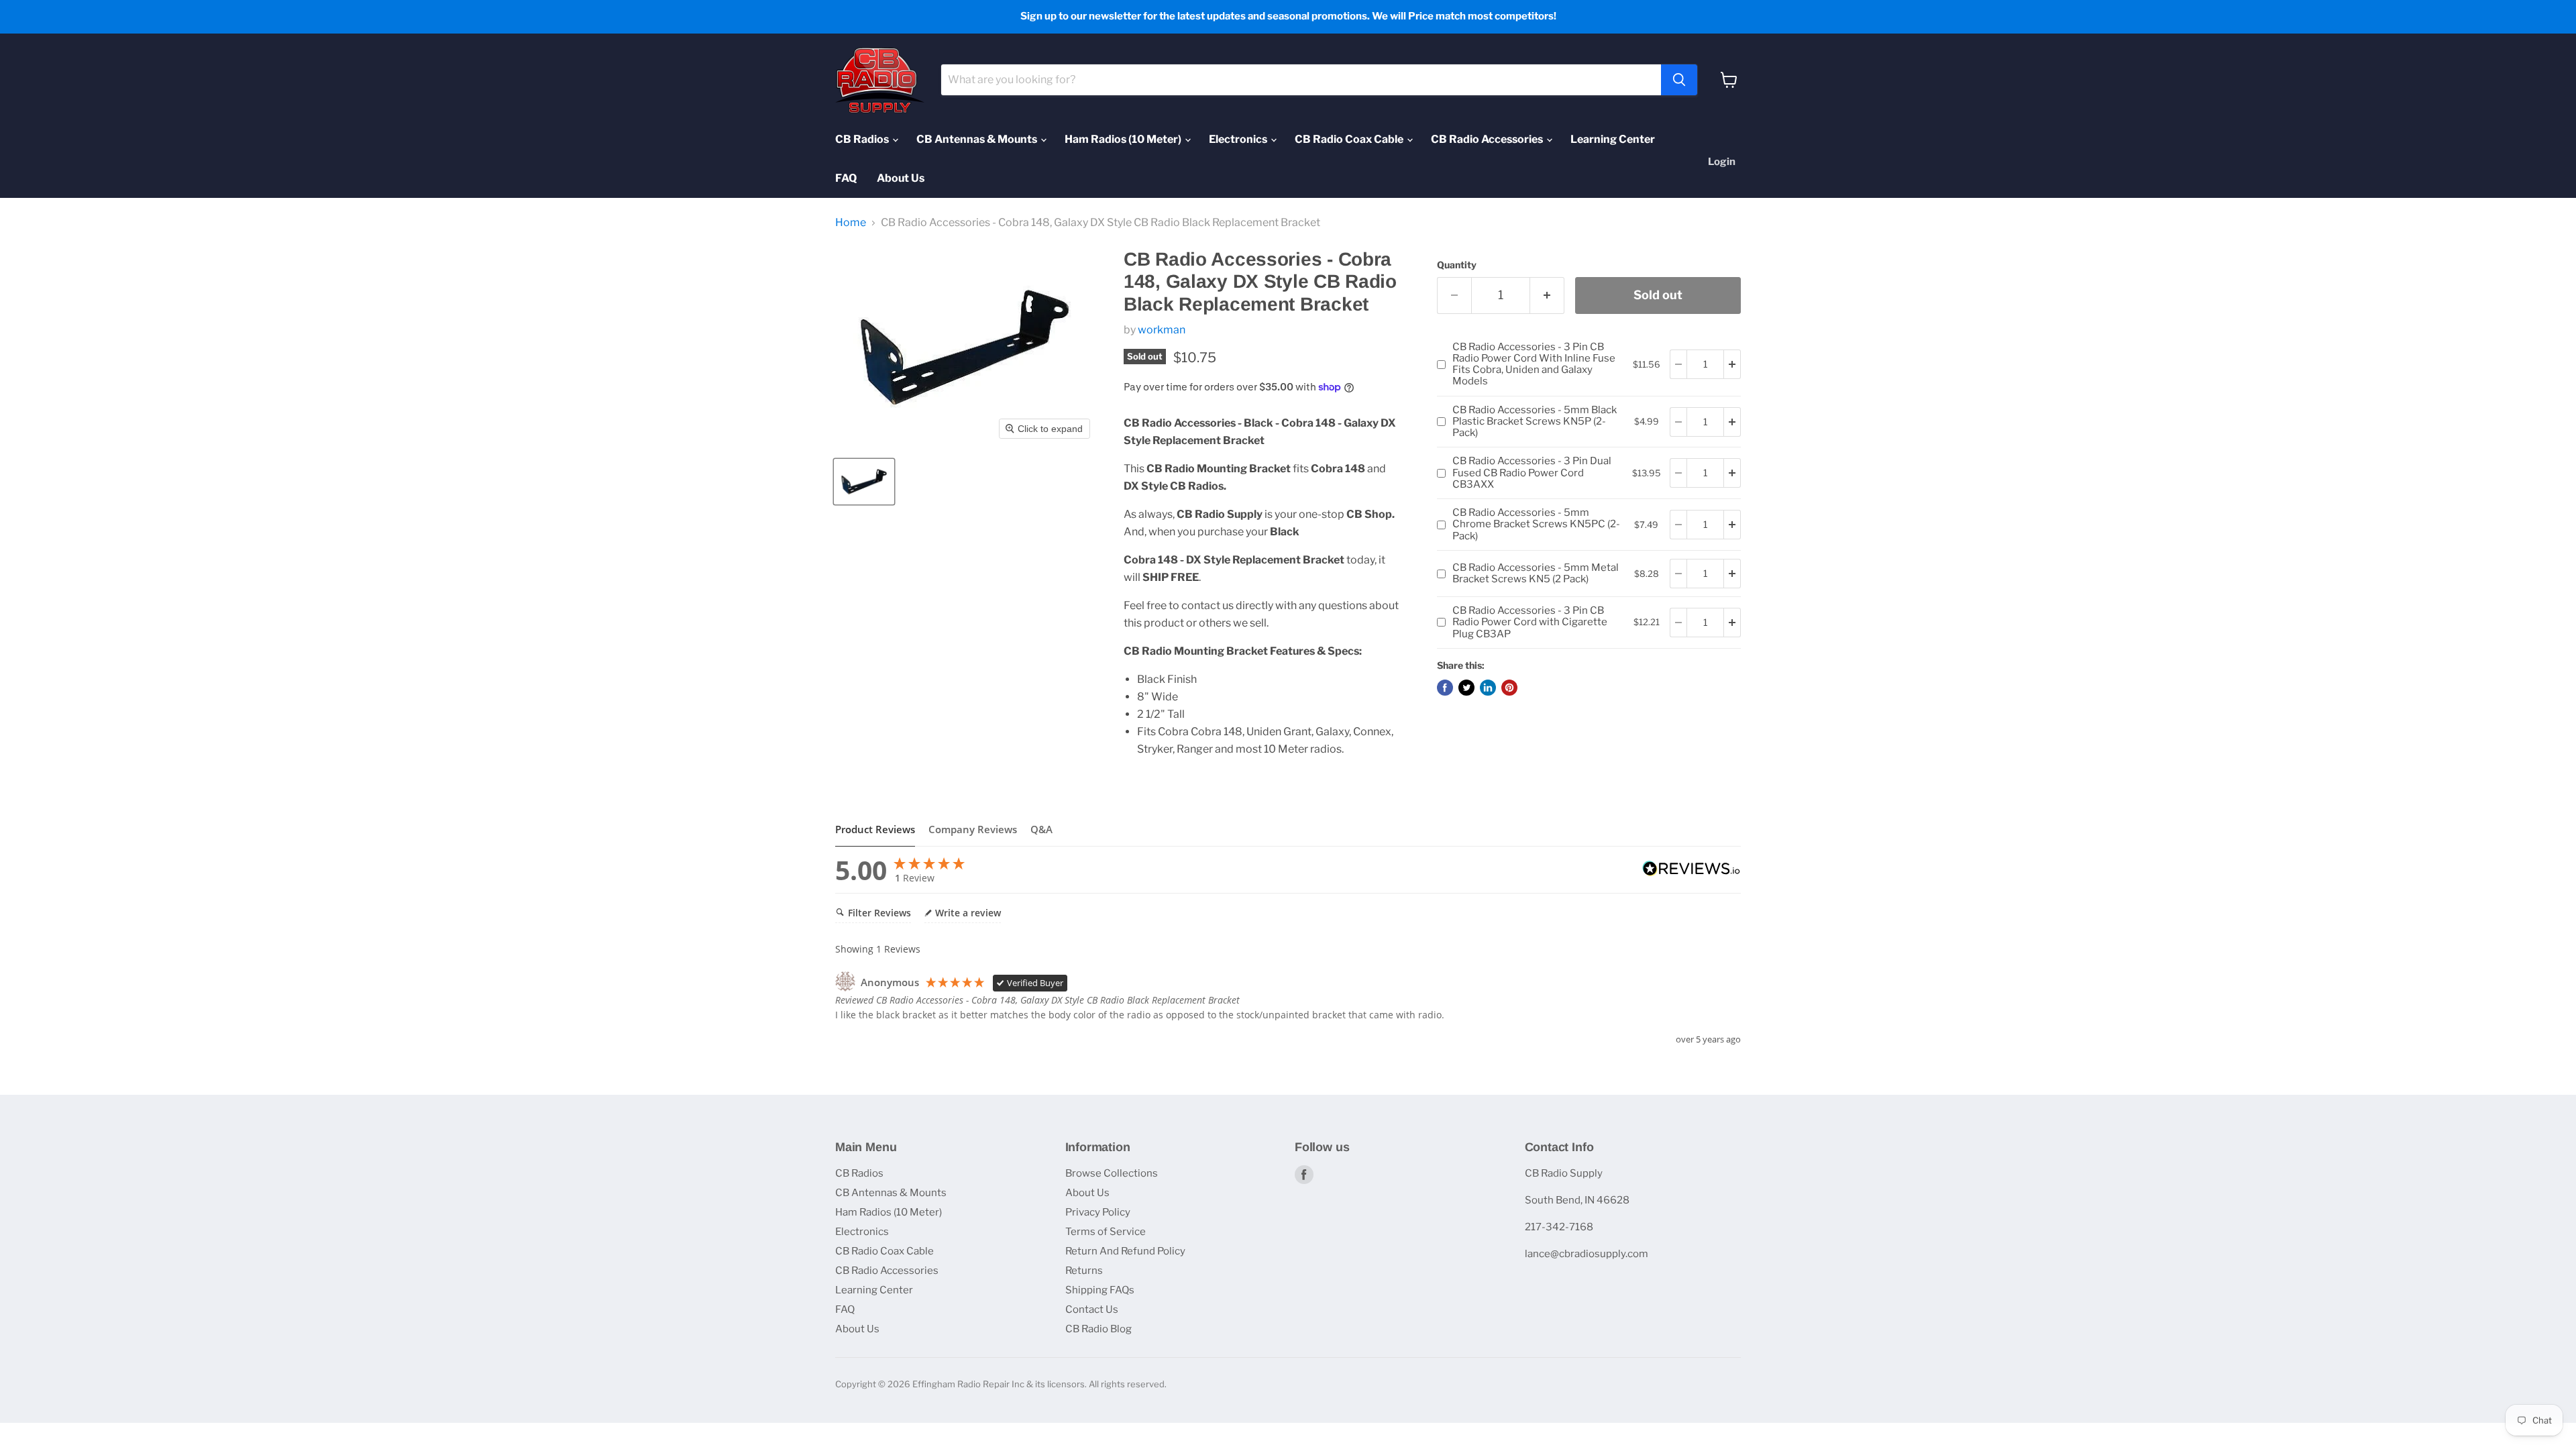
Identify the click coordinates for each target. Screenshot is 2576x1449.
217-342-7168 (1559, 1227)
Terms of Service (1106, 1232)
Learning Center (1613, 139)
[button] (864, 482)
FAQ (846, 178)
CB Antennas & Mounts (978, 139)
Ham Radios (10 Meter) (1124, 139)
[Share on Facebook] (1445, 688)
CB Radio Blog (1098, 1329)
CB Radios (863, 139)
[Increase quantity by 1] (1547, 296)
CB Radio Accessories (1488, 139)
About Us (901, 178)
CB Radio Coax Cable (1350, 139)
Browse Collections (1112, 1173)
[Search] (1679, 80)
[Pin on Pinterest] (1509, 688)
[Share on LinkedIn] (1488, 688)
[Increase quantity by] (1732, 364)
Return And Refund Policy (1125, 1251)
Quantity (1457, 265)
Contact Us (1092, 1309)
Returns (1084, 1271)
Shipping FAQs (1100, 1290)
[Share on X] (1466, 688)
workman (1162, 330)
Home (851, 223)
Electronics (1239, 139)
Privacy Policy (1098, 1212)
